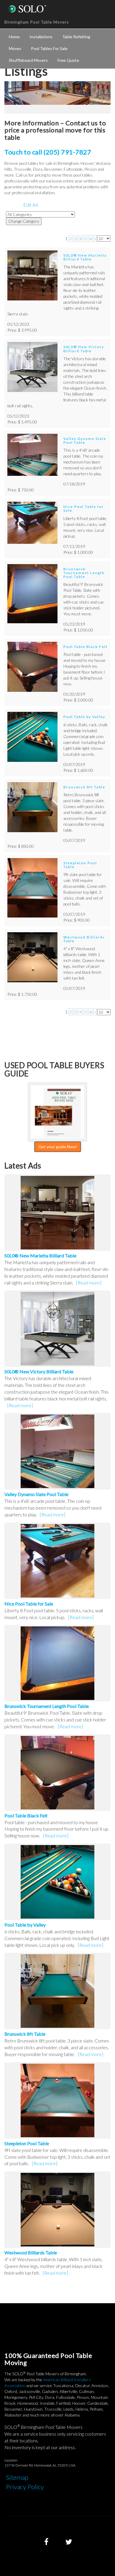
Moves (15, 48)
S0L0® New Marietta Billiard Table (85, 257)
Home (14, 37)
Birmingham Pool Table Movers (37, 22)
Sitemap (17, 2477)
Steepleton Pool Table (80, 865)
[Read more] (89, 1283)
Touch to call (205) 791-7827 (48, 152)
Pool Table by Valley (84, 717)
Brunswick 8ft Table (84, 787)
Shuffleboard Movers (28, 60)
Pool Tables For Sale (49, 48)
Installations (41, 37)
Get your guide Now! (58, 1147)
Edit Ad (31, 205)
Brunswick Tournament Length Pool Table (84, 573)
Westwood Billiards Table (84, 939)
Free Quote (68, 60)
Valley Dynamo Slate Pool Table (85, 441)
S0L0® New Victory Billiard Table (84, 349)
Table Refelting (76, 37)
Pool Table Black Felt (86, 647)
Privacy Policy (25, 2487)
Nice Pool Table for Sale (84, 508)
